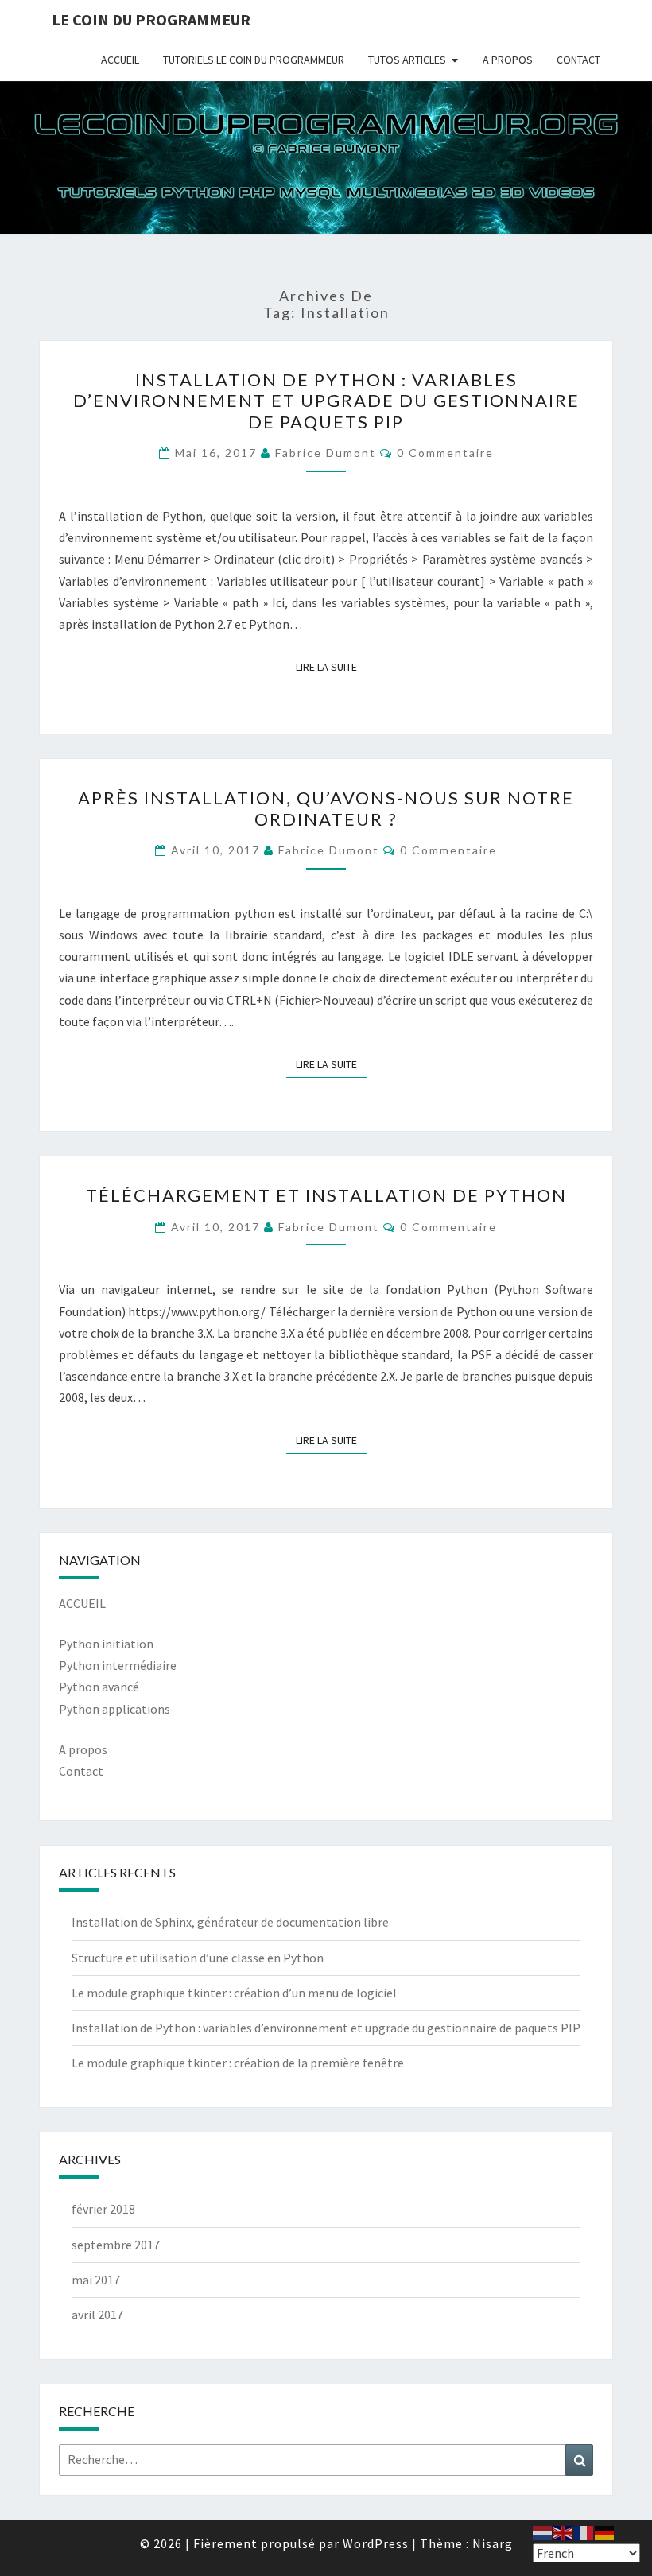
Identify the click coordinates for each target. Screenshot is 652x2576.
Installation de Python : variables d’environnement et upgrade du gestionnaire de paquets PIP (326, 401)
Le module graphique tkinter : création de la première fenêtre (238, 2063)
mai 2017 (96, 2280)
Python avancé (99, 1687)
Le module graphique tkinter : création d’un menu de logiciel (234, 1993)
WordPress (376, 2543)
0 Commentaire (445, 453)
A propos (83, 1749)
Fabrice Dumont (326, 453)
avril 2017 (97, 2315)
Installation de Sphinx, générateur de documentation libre (230, 1922)
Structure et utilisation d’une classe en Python (198, 1958)
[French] (584, 2531)
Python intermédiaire (118, 1665)
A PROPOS (508, 60)
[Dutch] (543, 2531)
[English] (564, 2531)
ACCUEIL (120, 60)
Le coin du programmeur (151, 19)
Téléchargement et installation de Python (326, 1195)
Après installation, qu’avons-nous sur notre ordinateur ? (326, 808)
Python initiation (106, 1644)
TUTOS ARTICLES (407, 60)
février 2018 (103, 2209)
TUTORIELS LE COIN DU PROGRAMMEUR (254, 60)
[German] (605, 2531)
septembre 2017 (116, 2245)
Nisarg (493, 2543)
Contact (81, 1771)
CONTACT (578, 60)
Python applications (114, 1709)
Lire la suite (331, 666)
